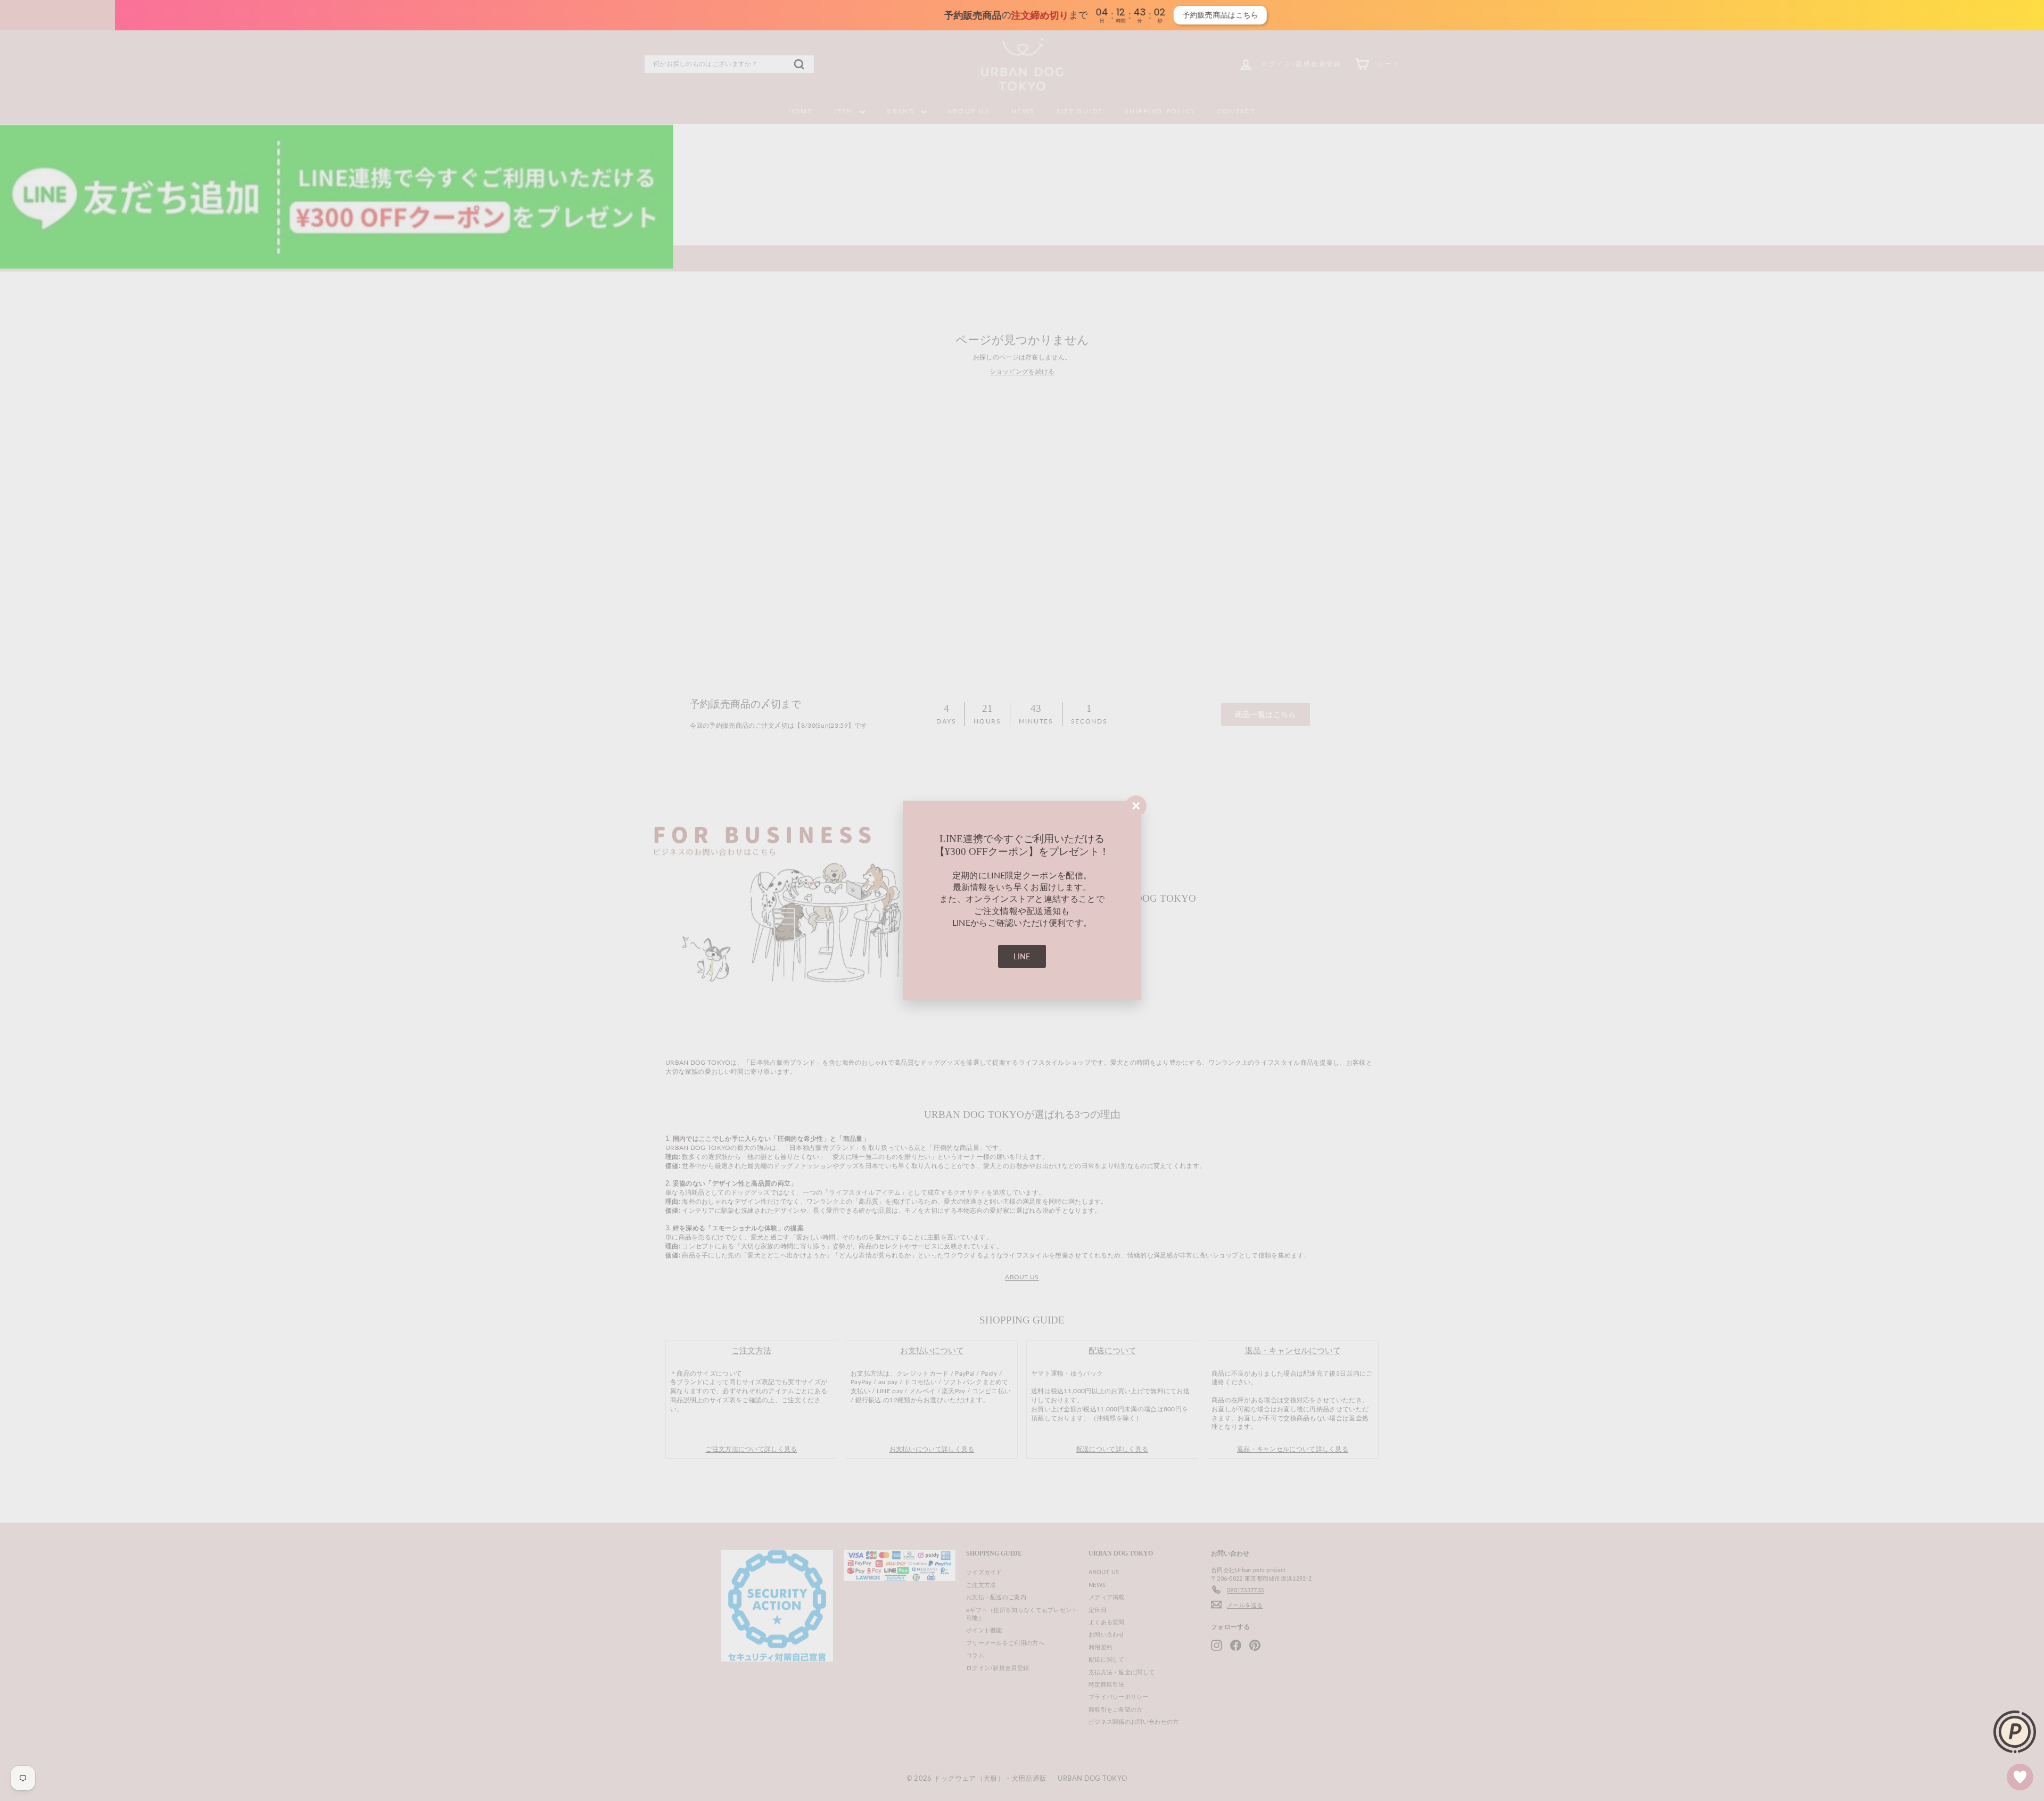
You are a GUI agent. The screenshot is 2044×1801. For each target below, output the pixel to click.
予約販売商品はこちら (1140, 15)
